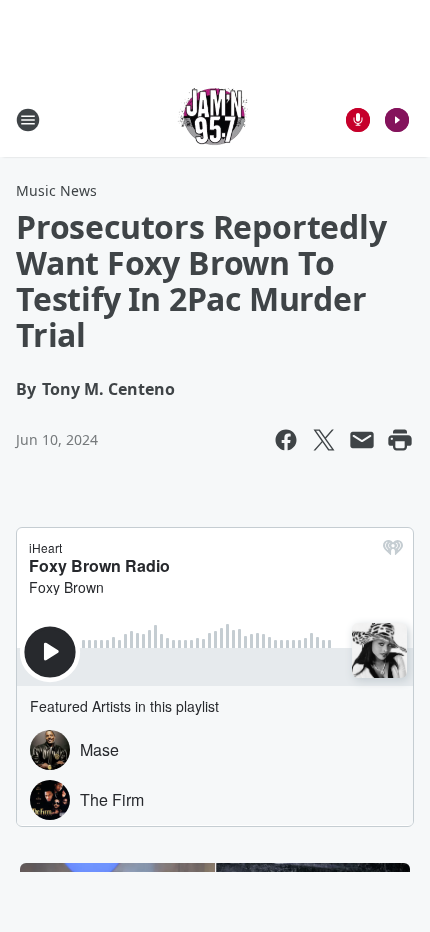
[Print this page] (400, 440)
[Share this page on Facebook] (286, 440)
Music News (56, 190)
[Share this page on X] (324, 440)
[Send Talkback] (358, 120)
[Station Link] (215, 119)
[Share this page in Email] (362, 440)
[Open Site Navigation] (28, 120)
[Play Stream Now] (397, 120)
